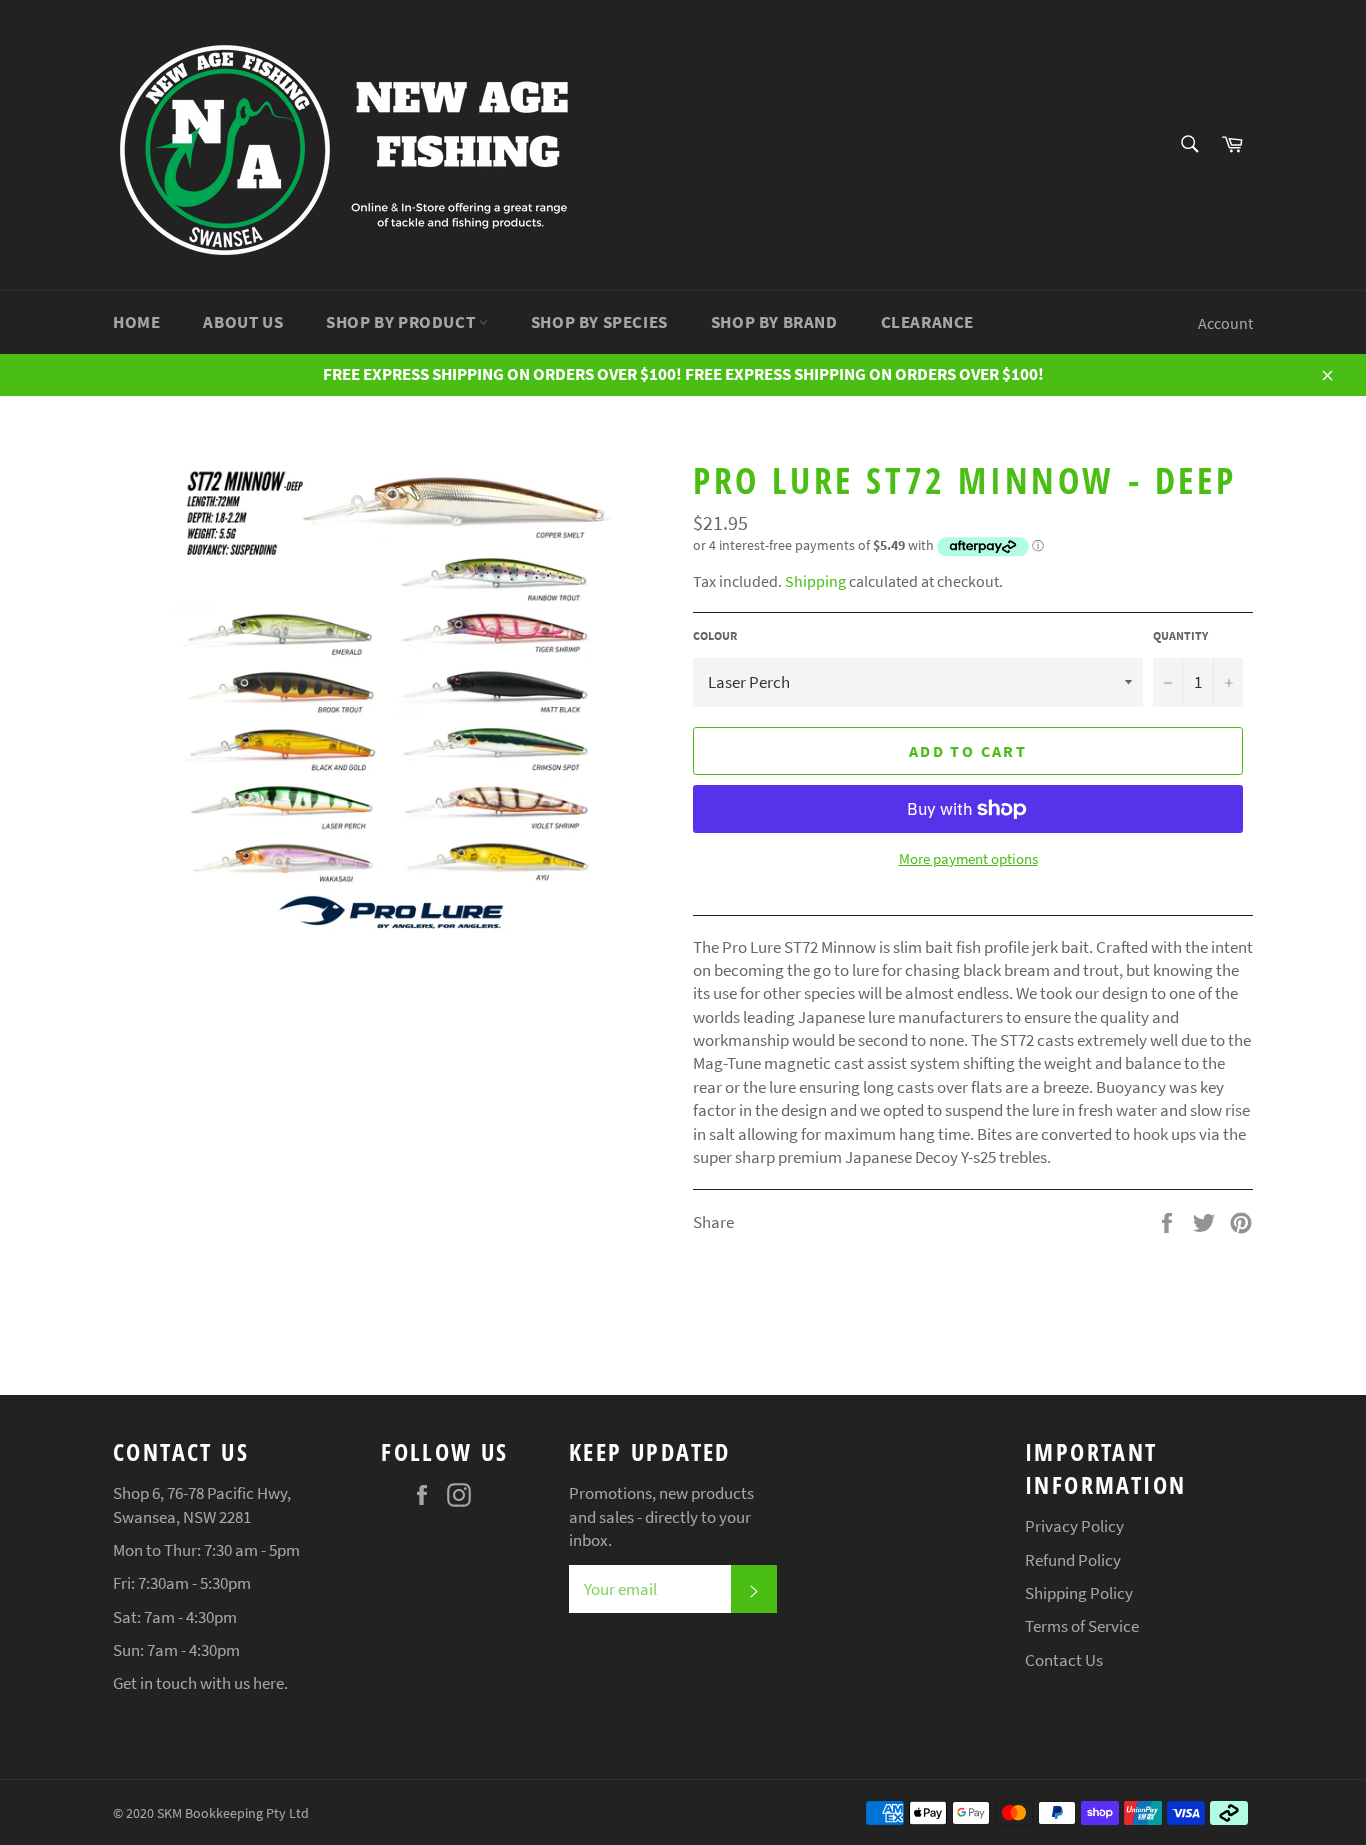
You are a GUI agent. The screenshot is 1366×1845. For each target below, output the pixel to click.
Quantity (1180, 635)
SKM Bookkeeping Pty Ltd (233, 1813)
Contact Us (1064, 1660)
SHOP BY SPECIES (599, 322)
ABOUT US (243, 322)
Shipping (815, 581)
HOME (136, 322)
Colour (715, 635)
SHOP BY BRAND (774, 322)
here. (270, 1683)
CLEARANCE (927, 322)
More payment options (968, 858)
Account (1225, 323)
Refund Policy (1073, 1560)
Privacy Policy (1074, 1526)
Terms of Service (1082, 1626)
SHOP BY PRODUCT (402, 322)
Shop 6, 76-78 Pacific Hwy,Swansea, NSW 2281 (202, 1504)
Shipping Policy (1079, 1593)
